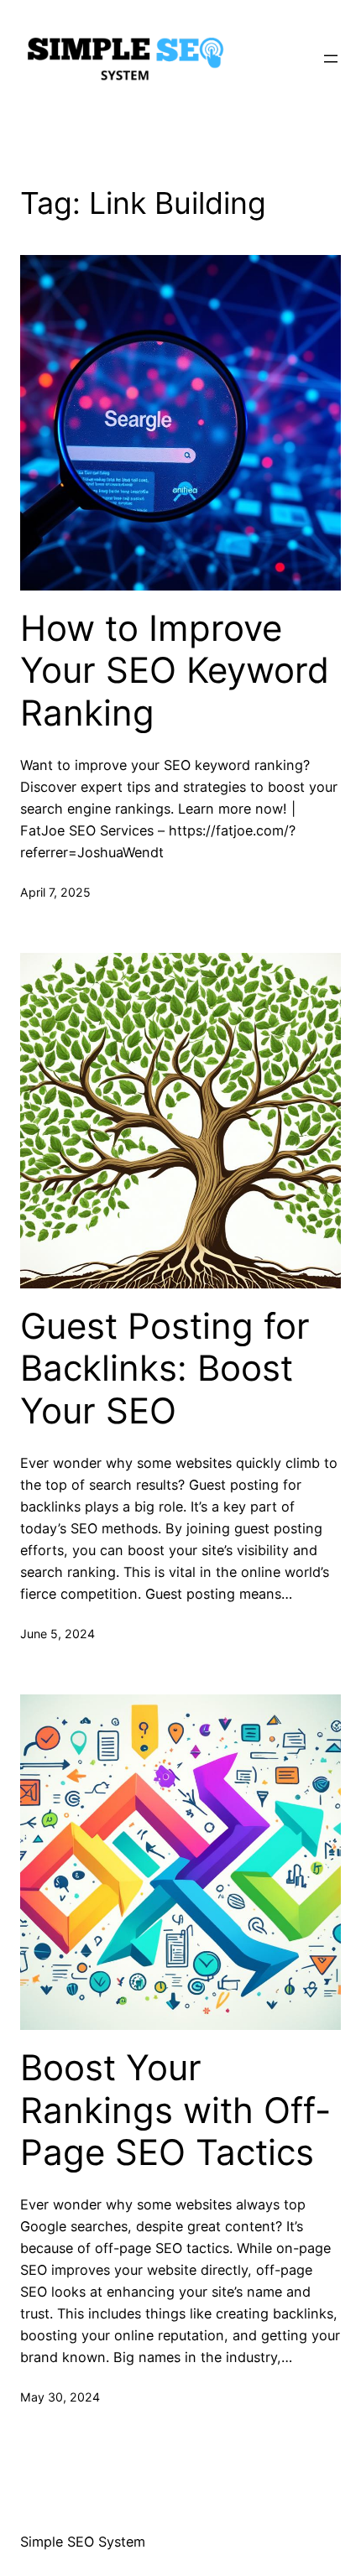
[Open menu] (331, 59)
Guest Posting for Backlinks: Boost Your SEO (165, 1369)
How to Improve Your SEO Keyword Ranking (175, 671)
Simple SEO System (83, 2542)
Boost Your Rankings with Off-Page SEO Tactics (175, 2110)
